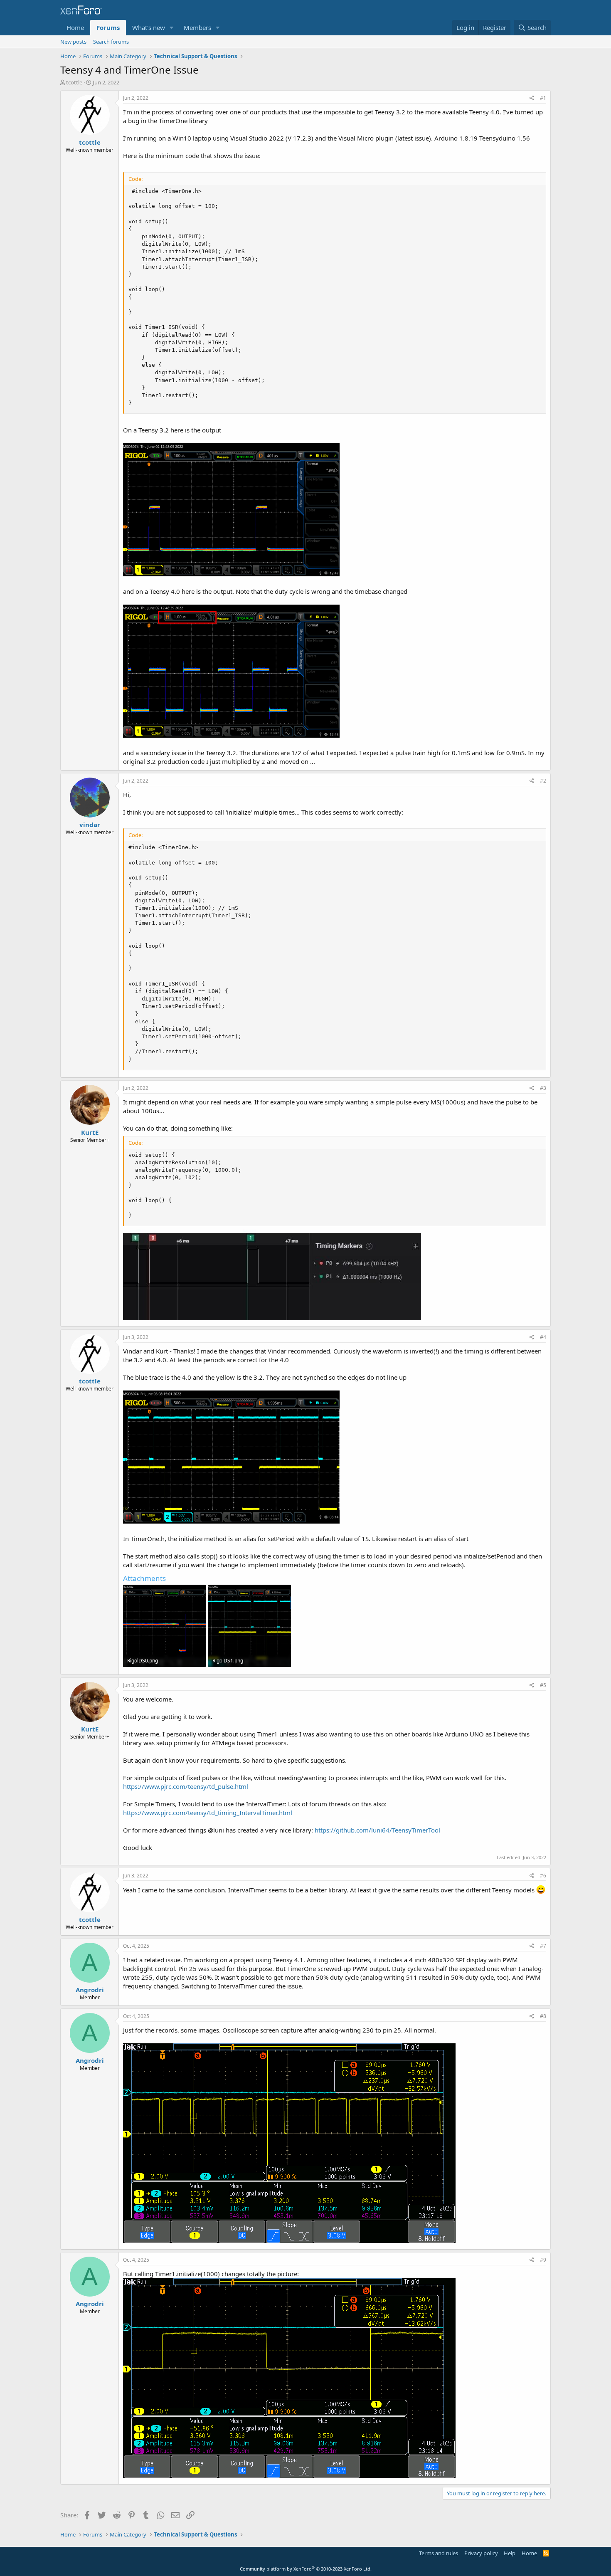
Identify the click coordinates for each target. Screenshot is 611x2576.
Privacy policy (481, 2553)
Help (510, 2553)
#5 (543, 1685)
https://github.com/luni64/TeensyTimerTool (377, 1830)
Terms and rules (439, 2553)
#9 (543, 2260)
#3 (543, 1088)
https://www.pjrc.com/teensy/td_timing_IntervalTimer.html (208, 1813)
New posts (73, 42)
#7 (543, 1946)
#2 (543, 781)
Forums (108, 27)
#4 (543, 1337)
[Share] (532, 98)
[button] (172, 28)
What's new (149, 27)
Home (75, 27)
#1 (543, 98)
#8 (543, 2016)
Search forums (111, 42)
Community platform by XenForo (306, 2569)
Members (197, 27)
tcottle (74, 82)
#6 (543, 1876)
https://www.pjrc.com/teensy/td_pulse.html (186, 1786)
